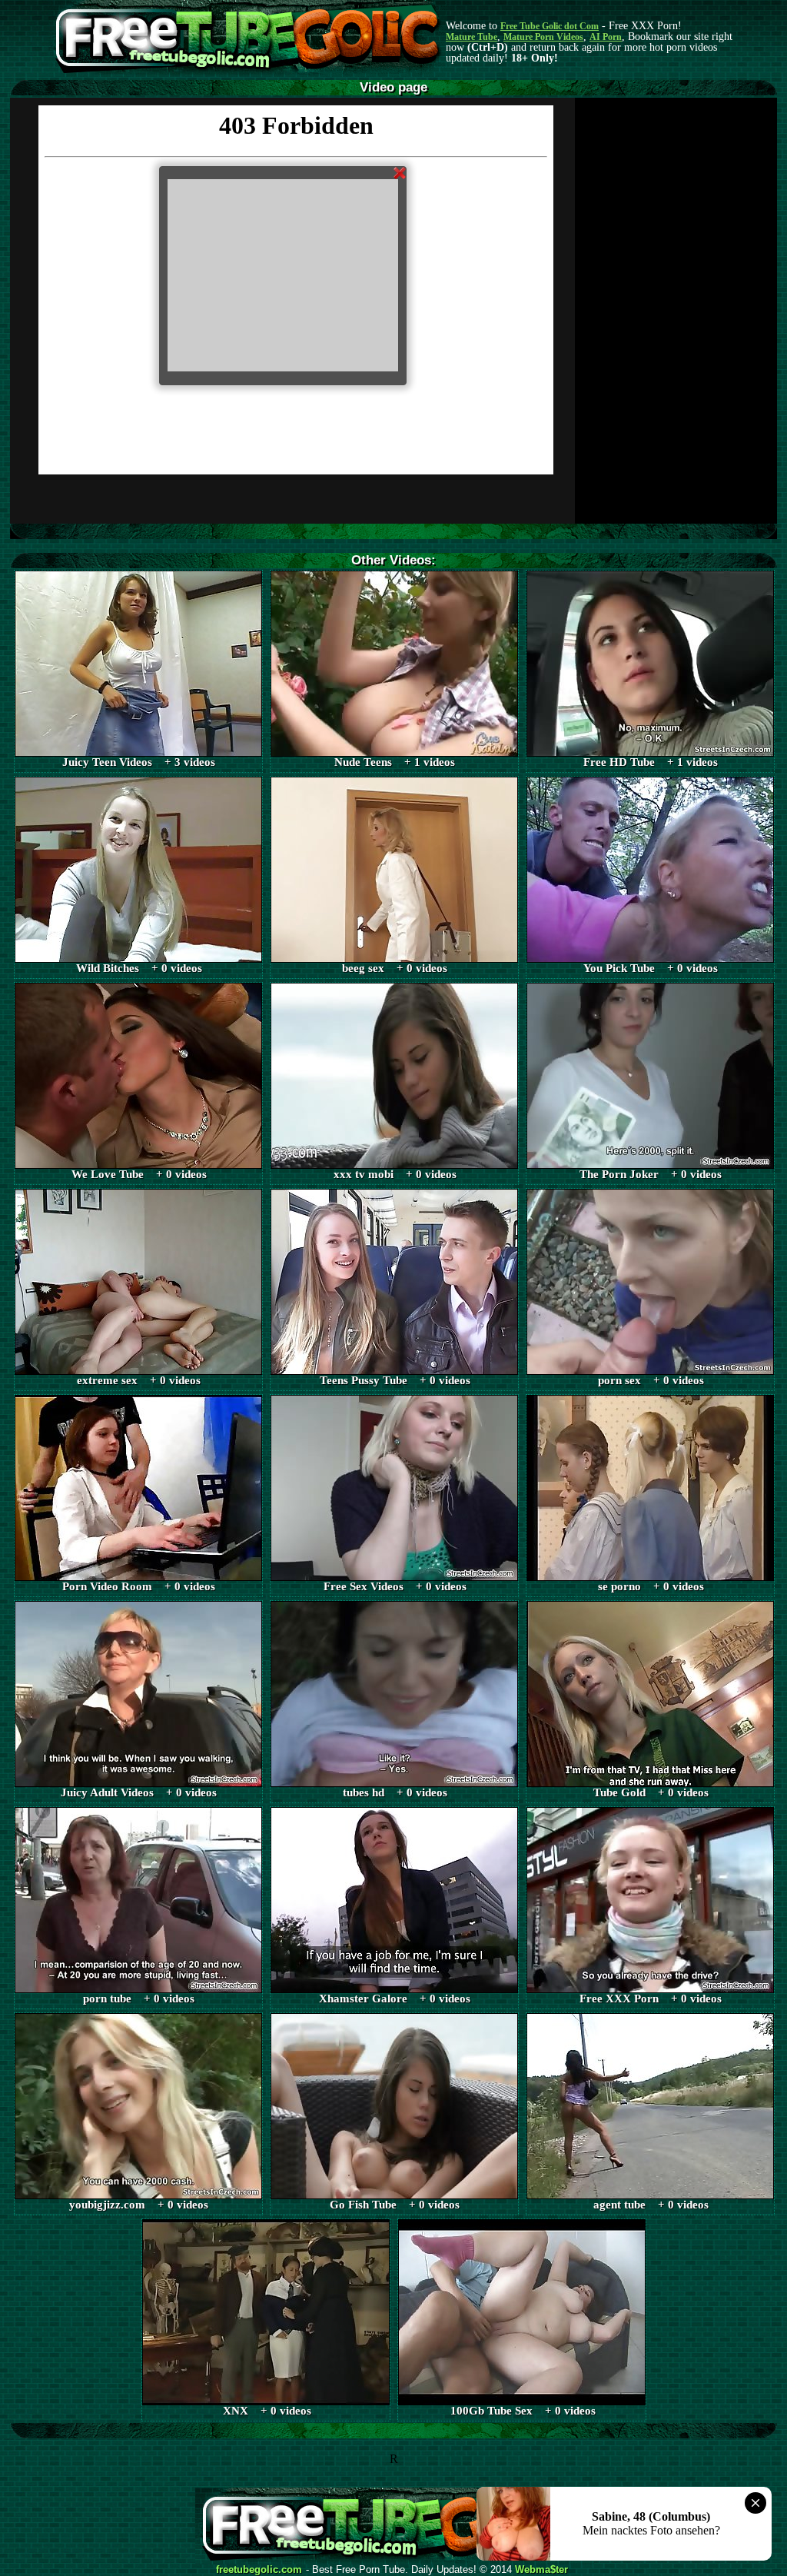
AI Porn (606, 37)
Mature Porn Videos (543, 37)
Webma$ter (541, 2570)
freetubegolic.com (259, 2570)
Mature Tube (472, 37)
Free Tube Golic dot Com (550, 26)
